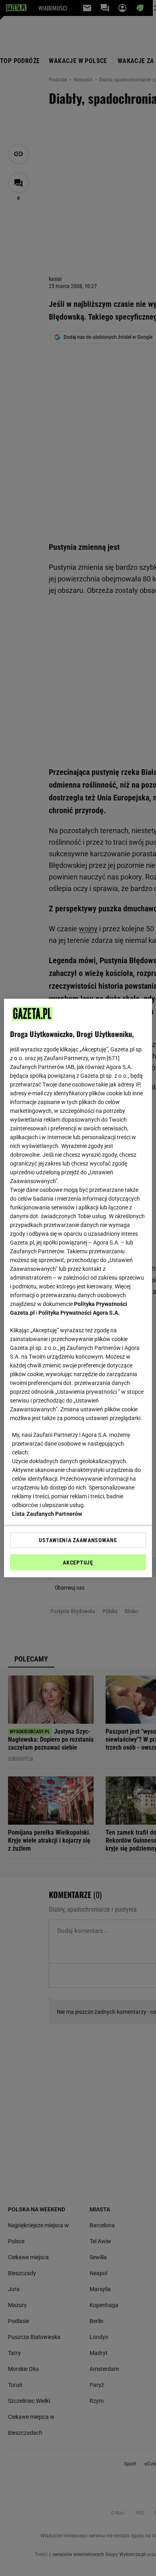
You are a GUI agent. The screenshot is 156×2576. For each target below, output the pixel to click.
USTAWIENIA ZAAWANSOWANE (78, 1540)
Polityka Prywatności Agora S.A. (79, 1313)
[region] (78, 1288)
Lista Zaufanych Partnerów (47, 1514)
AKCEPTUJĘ (78, 1563)
